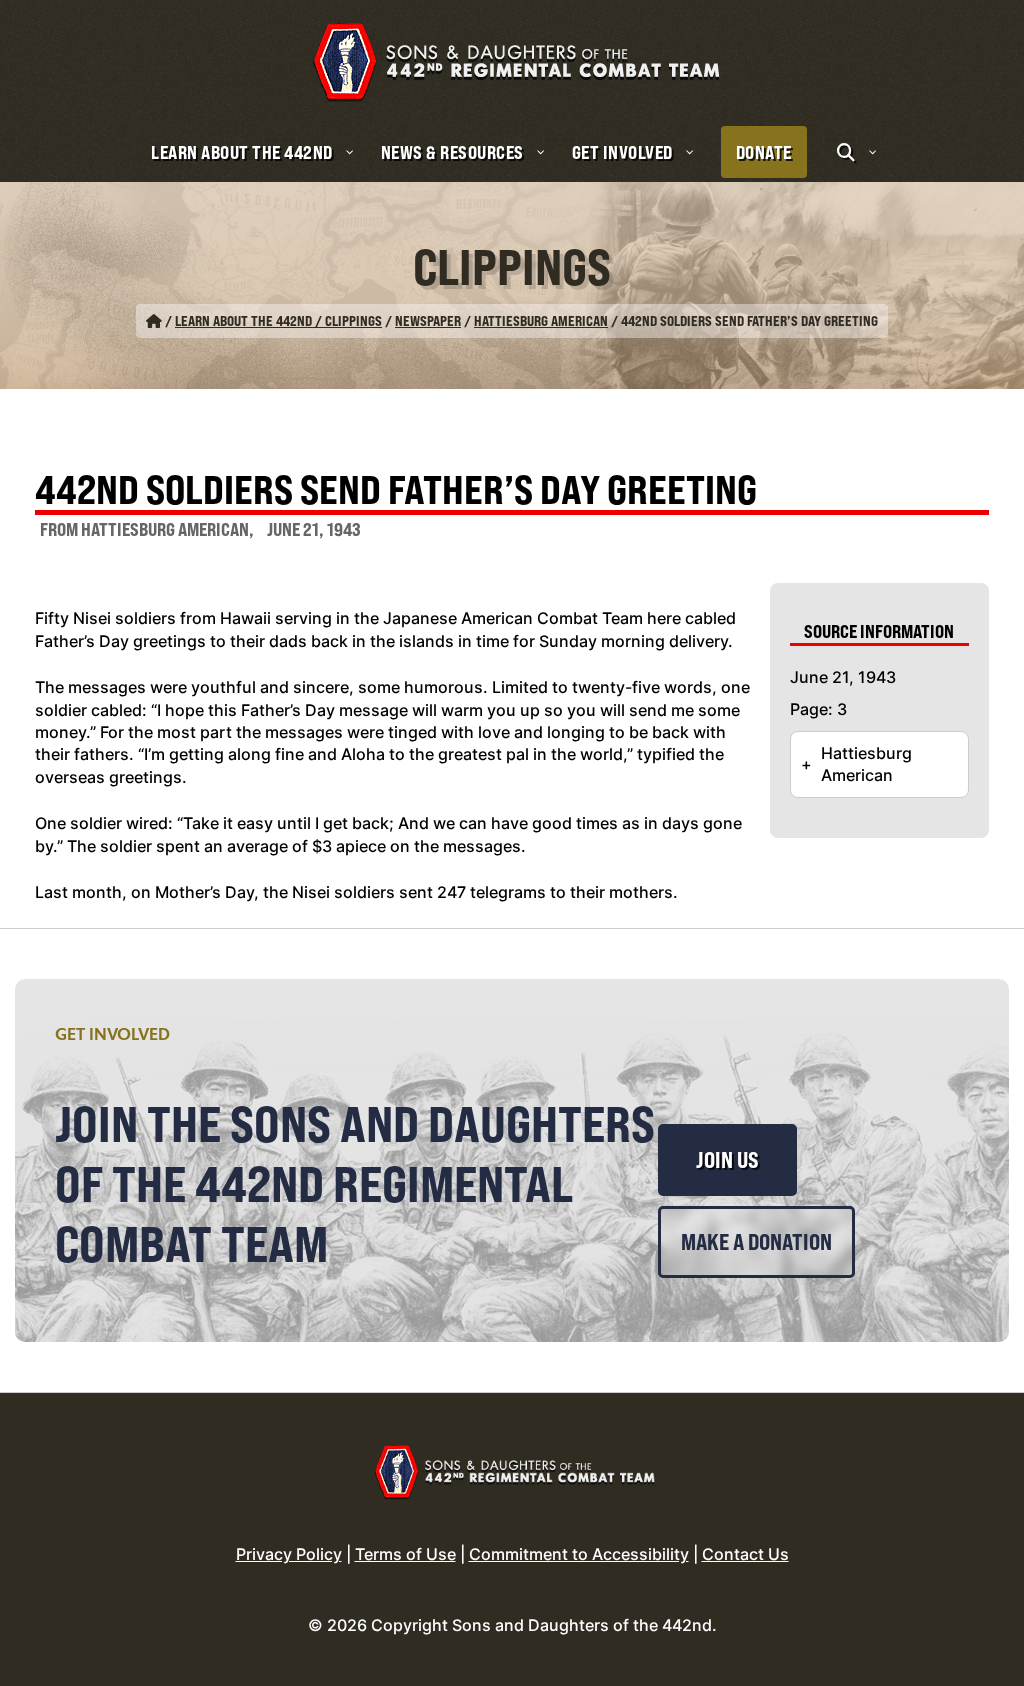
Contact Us (745, 1554)
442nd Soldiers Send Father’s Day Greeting (396, 492)
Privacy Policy (289, 1554)
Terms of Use (405, 1554)
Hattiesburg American (541, 320)
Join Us (727, 1160)
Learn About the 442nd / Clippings (278, 320)
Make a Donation (756, 1242)
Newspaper (428, 320)
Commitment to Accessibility (579, 1554)
